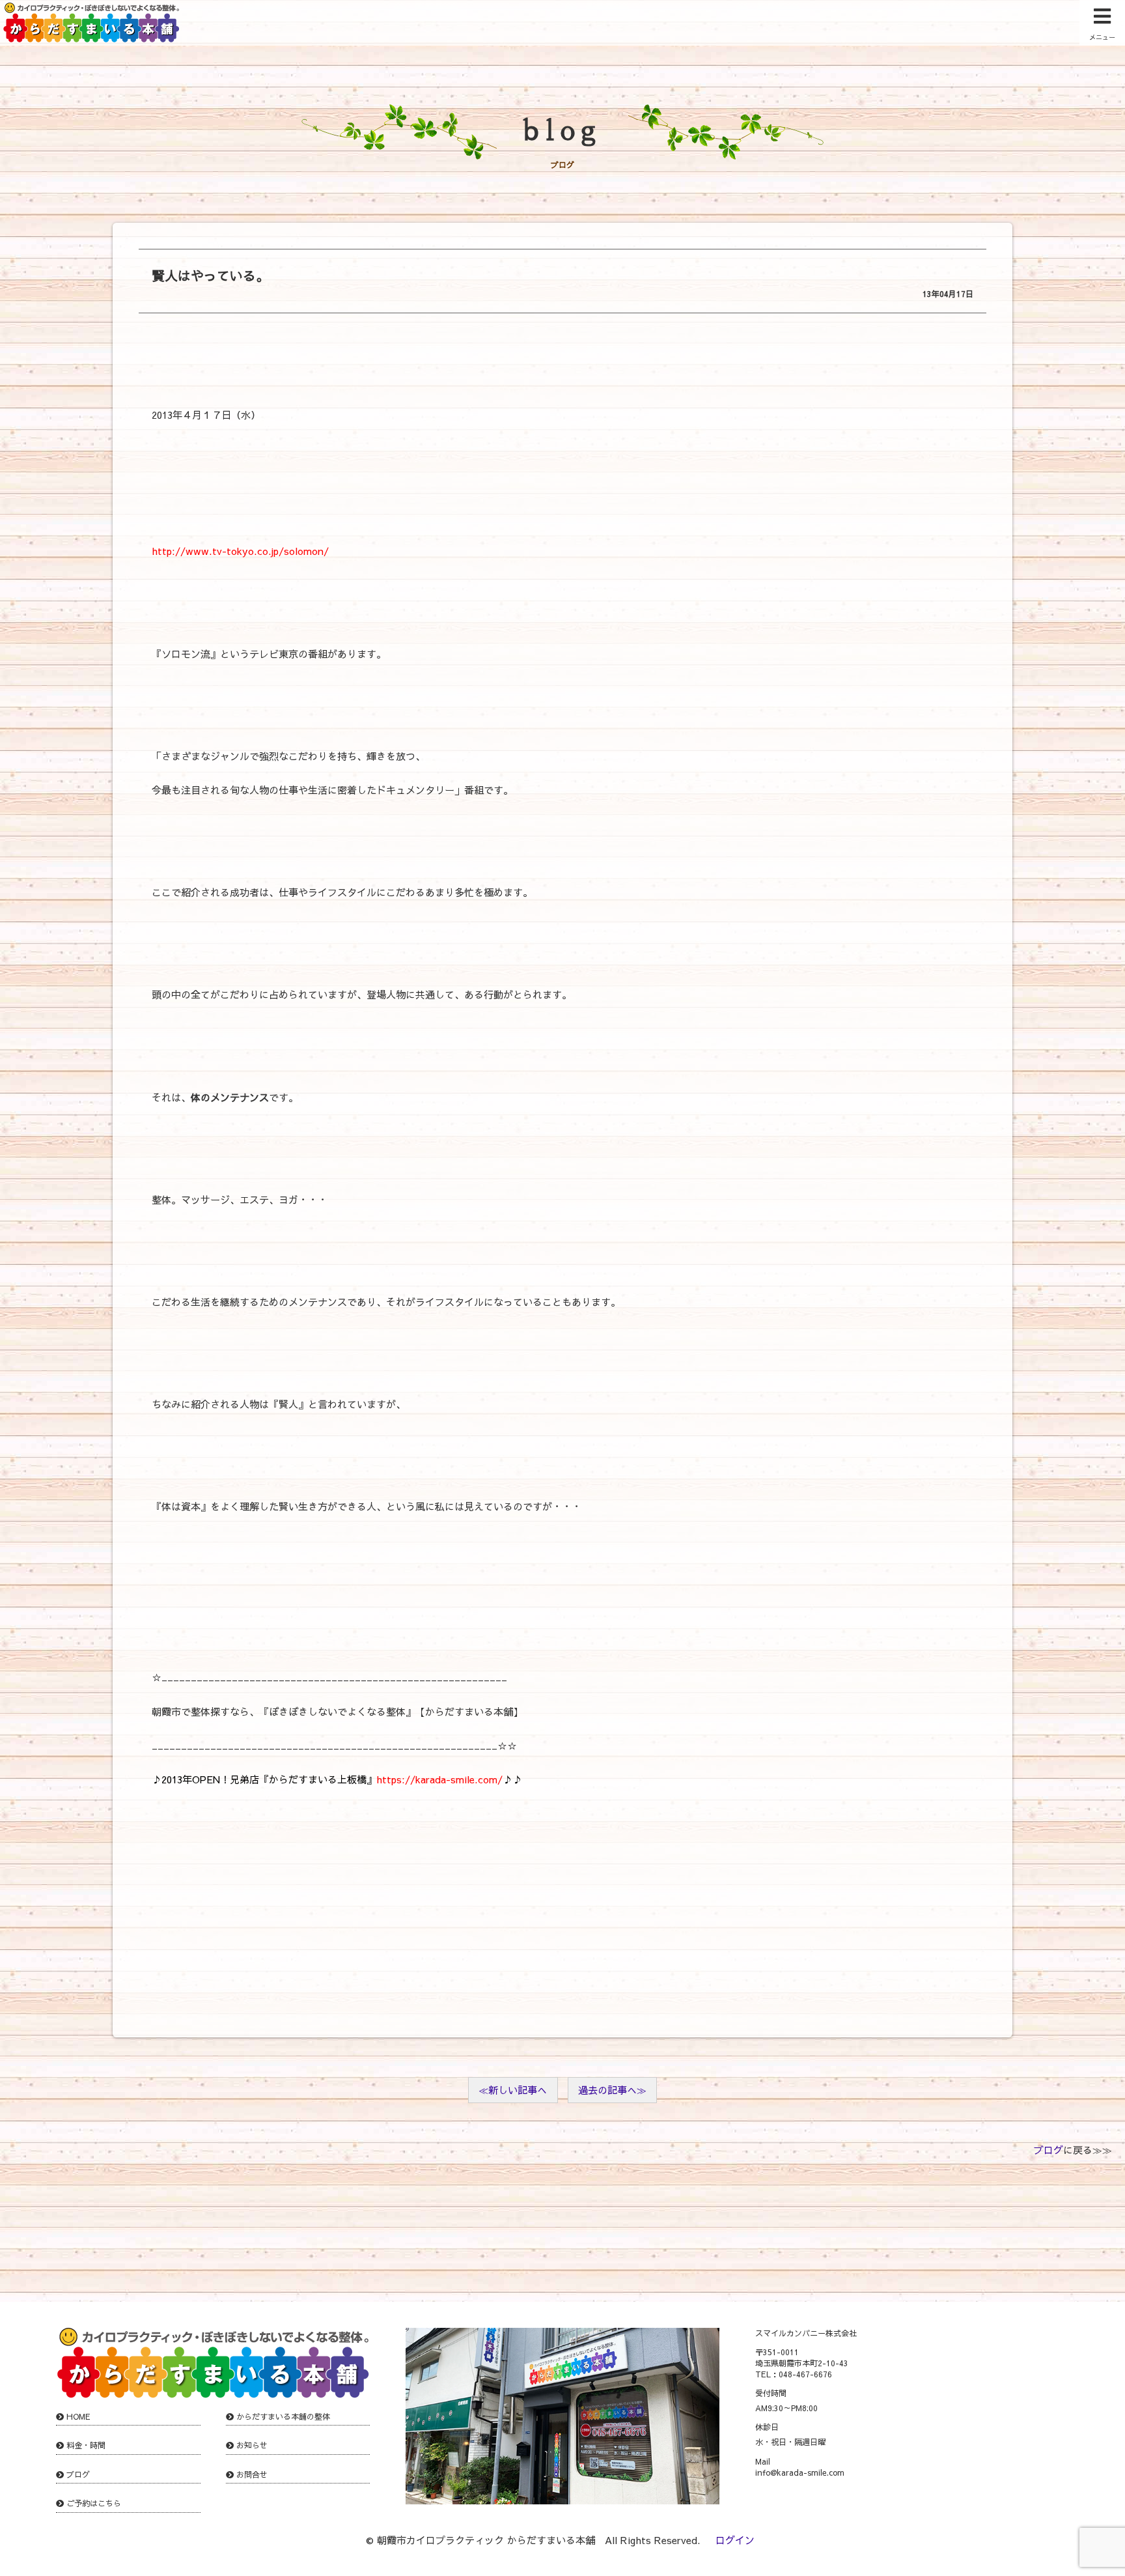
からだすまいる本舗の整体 (283, 2416)
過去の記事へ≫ (612, 2090)
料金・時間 (86, 2445)
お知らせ (252, 2445)
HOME (78, 2416)
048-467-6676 (805, 2374)
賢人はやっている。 (210, 275)
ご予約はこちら (94, 2503)
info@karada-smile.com (800, 2472)
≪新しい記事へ (513, 2090)
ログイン (735, 2540)
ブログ (1049, 2150)
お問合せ (252, 2474)
